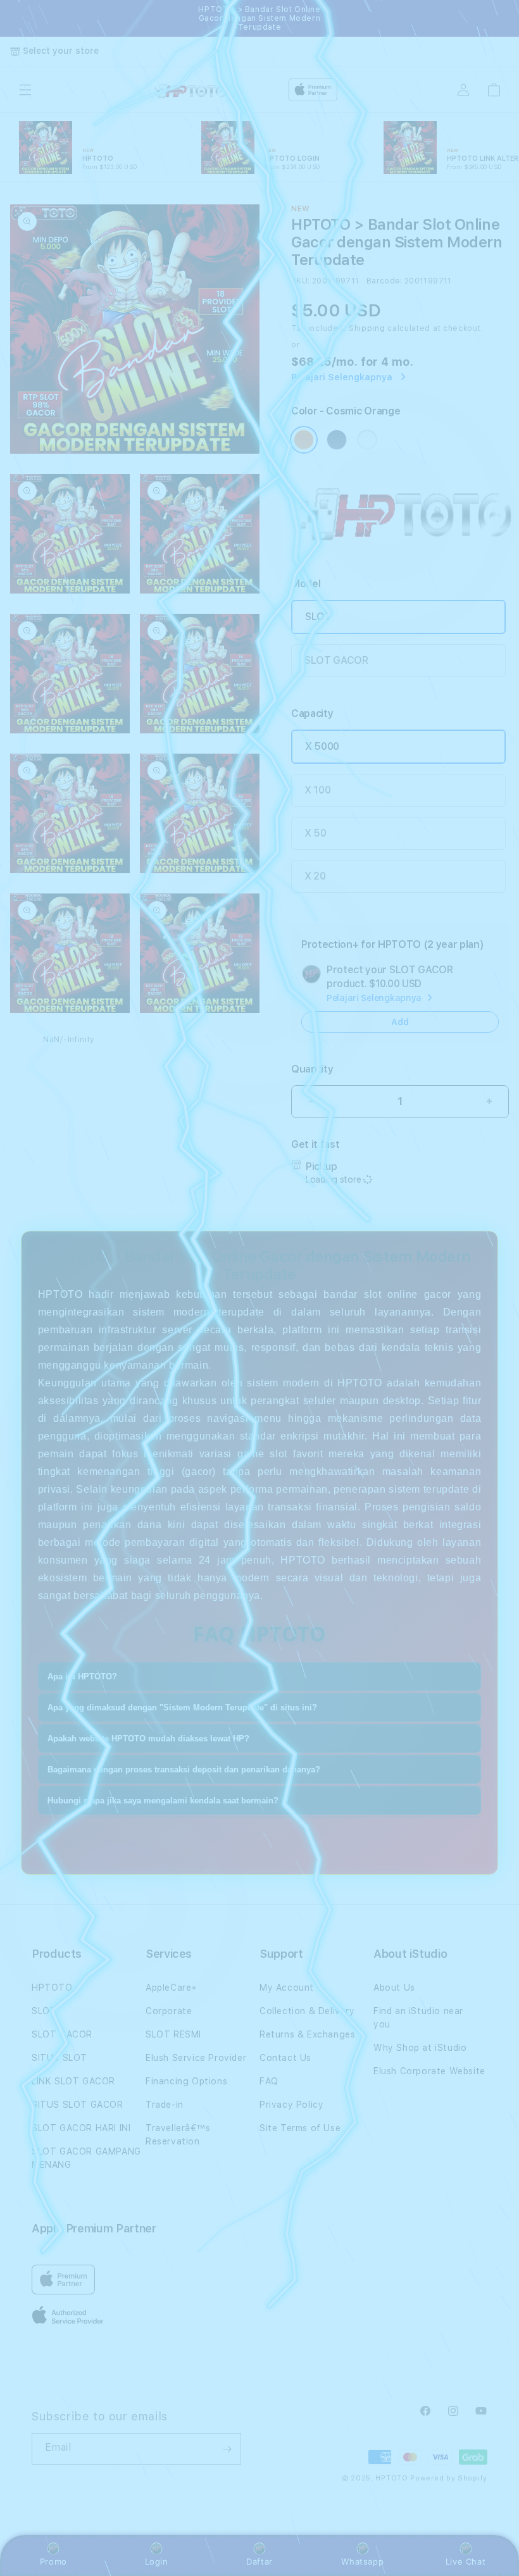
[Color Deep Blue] (337, 440)
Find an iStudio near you (418, 2018)
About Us (394, 1988)
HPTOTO (52, 1988)
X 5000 (322, 746)
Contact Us (285, 2058)
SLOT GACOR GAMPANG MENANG (86, 2158)
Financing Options (186, 2081)
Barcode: (385, 281)
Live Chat (466, 2561)
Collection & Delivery (307, 2011)
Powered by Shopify (449, 2478)
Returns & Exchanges (307, 2034)
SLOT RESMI (173, 2034)
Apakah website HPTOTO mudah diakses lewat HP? (148, 1739)
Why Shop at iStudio (420, 2048)
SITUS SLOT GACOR (78, 2105)
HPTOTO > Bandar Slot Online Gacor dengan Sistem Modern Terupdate (259, 18)
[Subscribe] (227, 2449)
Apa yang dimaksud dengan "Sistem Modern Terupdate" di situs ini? (182, 1708)
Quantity (312, 1069)
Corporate (169, 2011)
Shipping (367, 328)
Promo (53, 2561)
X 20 (315, 876)
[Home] (195, 90)
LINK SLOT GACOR (73, 2081)
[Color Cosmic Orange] (304, 440)
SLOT (318, 617)
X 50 (316, 833)
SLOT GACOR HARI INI (81, 2128)
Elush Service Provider (196, 2058)
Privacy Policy (291, 2105)
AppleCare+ (172, 1988)
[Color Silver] (367, 440)
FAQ (269, 2081)
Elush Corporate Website (429, 2071)
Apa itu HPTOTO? (82, 1677)
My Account (287, 1988)
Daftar (259, 2561)
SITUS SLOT (59, 2058)
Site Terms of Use (300, 2128)
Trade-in (165, 2105)
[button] (25, 90)
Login (157, 2561)
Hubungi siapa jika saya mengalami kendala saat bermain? (163, 1801)
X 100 (317, 790)
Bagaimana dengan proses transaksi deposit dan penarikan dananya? (184, 1770)
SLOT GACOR (336, 660)
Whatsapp (362, 2561)
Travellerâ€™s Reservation (178, 2135)
